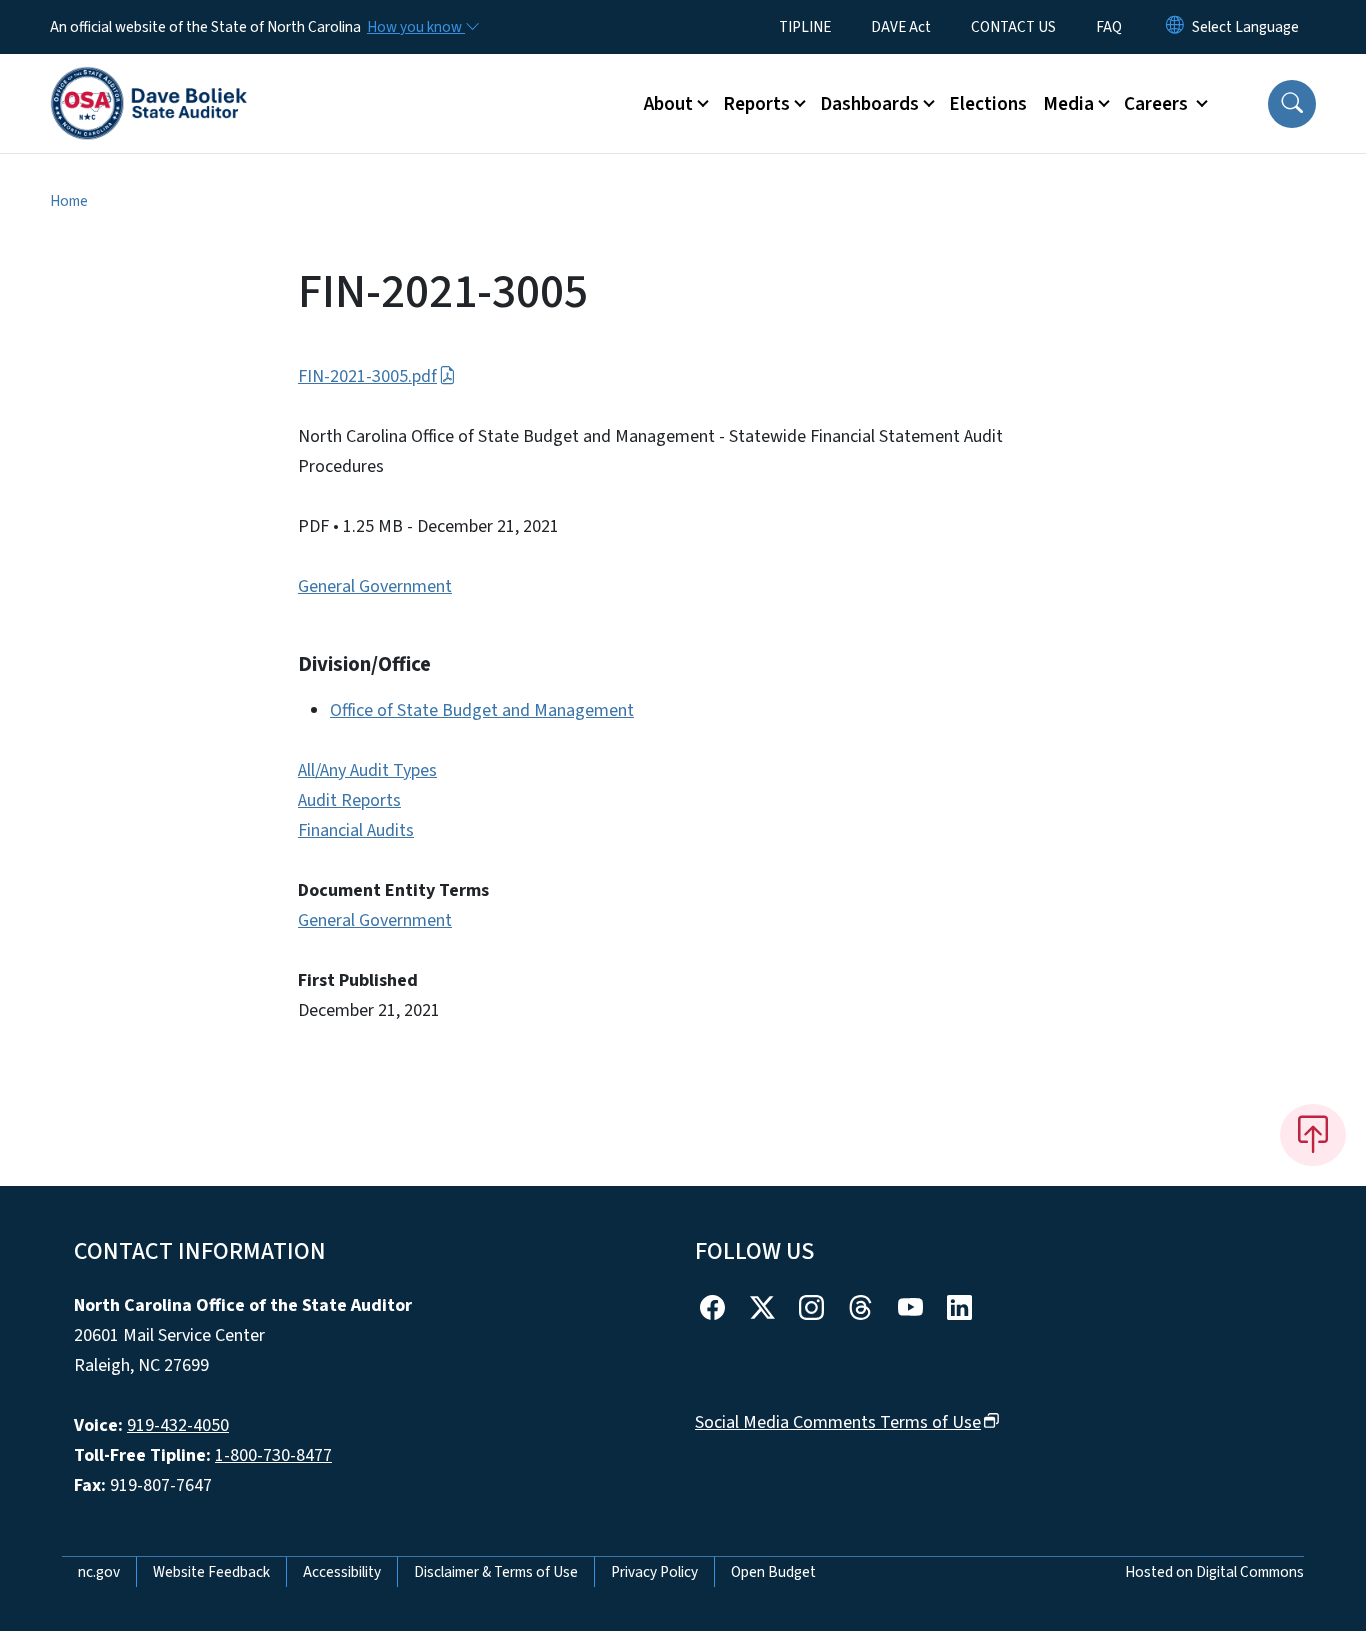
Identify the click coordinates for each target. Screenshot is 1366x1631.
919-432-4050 (178, 1425)
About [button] (668, 104)
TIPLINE (805, 27)
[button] (1292, 104)
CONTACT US (1013, 27)
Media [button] (1068, 104)
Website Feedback (211, 1572)
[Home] (149, 81)
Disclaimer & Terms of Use (496, 1572)
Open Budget (773, 1572)
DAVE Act (901, 27)
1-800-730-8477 (273, 1455)
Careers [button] (1158, 104)
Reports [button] (756, 104)
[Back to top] (1313, 1135)
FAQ (1109, 27)
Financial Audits (356, 830)
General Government (375, 586)
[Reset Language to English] (1175, 27)
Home (69, 201)
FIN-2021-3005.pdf (367, 376)
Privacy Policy (654, 1572)
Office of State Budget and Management (482, 710)
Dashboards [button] (869, 104)
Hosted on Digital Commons (1214, 1572)
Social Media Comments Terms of (838, 1422)
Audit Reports (349, 800)
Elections (988, 104)
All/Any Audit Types (367, 770)
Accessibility (342, 1572)
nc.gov (99, 1572)
